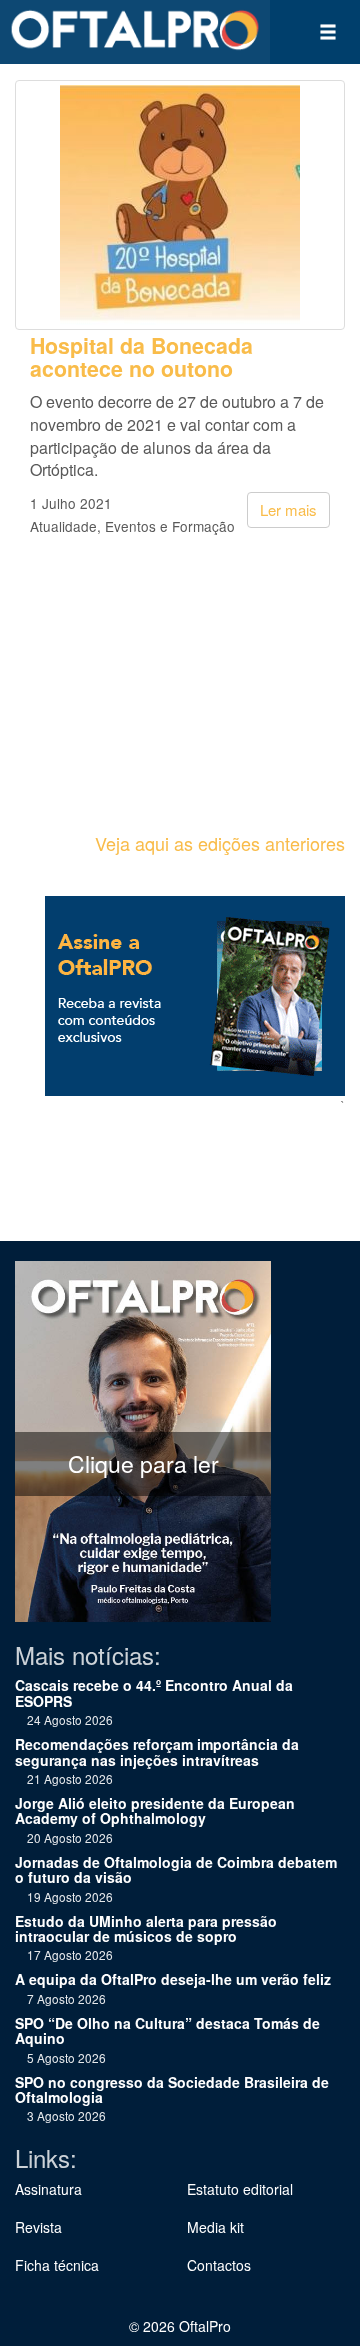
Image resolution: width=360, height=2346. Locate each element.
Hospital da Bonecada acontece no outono (141, 357)
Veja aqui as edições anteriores (220, 843)
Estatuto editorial (240, 2189)
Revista (38, 2227)
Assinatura (48, 2189)
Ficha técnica (57, 2265)
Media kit (215, 2227)
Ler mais (288, 509)
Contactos (219, 2265)
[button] (328, 32)
